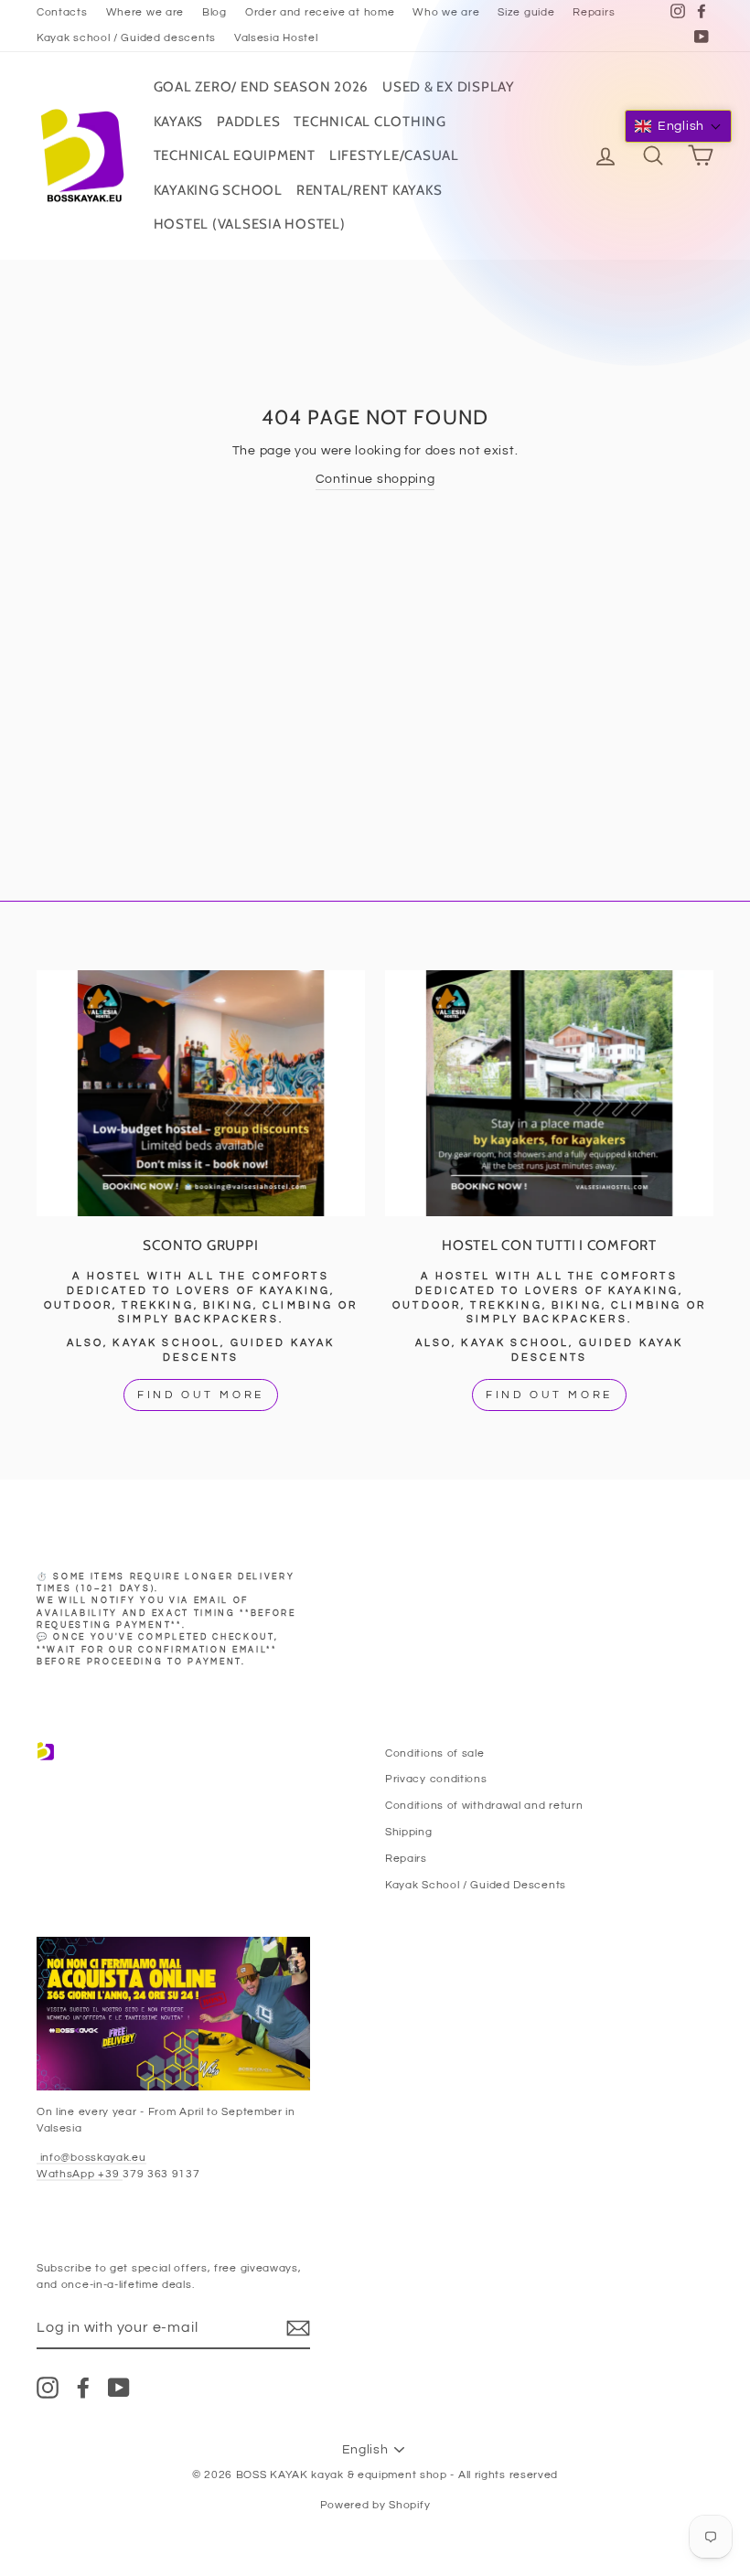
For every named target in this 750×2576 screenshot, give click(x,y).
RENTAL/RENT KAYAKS (370, 190)
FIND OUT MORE (201, 1395)
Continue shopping (375, 479)
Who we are (446, 12)
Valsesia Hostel (276, 37)
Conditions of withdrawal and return (484, 1805)
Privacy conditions (436, 1779)
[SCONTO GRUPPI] (201, 1093)
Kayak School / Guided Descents (476, 1885)
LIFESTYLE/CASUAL (394, 155)
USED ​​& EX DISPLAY (449, 87)
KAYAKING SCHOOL (218, 190)
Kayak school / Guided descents (126, 37)
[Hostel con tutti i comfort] (549, 1093)
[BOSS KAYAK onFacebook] (83, 2388)
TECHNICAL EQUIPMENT (235, 155)
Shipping (409, 1832)
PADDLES (248, 122)
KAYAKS (179, 122)
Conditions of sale (435, 1753)
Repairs (594, 12)
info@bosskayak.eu (91, 2157)
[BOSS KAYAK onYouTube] (119, 2388)
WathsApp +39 (80, 2174)
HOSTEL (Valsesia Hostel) (250, 224)
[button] (678, 126)
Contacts (62, 12)
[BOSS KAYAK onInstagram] (48, 2388)
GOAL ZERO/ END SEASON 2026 (262, 87)
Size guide (526, 12)
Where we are (145, 12)
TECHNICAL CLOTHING (370, 122)
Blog (214, 12)
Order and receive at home (320, 12)
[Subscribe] (298, 2328)
